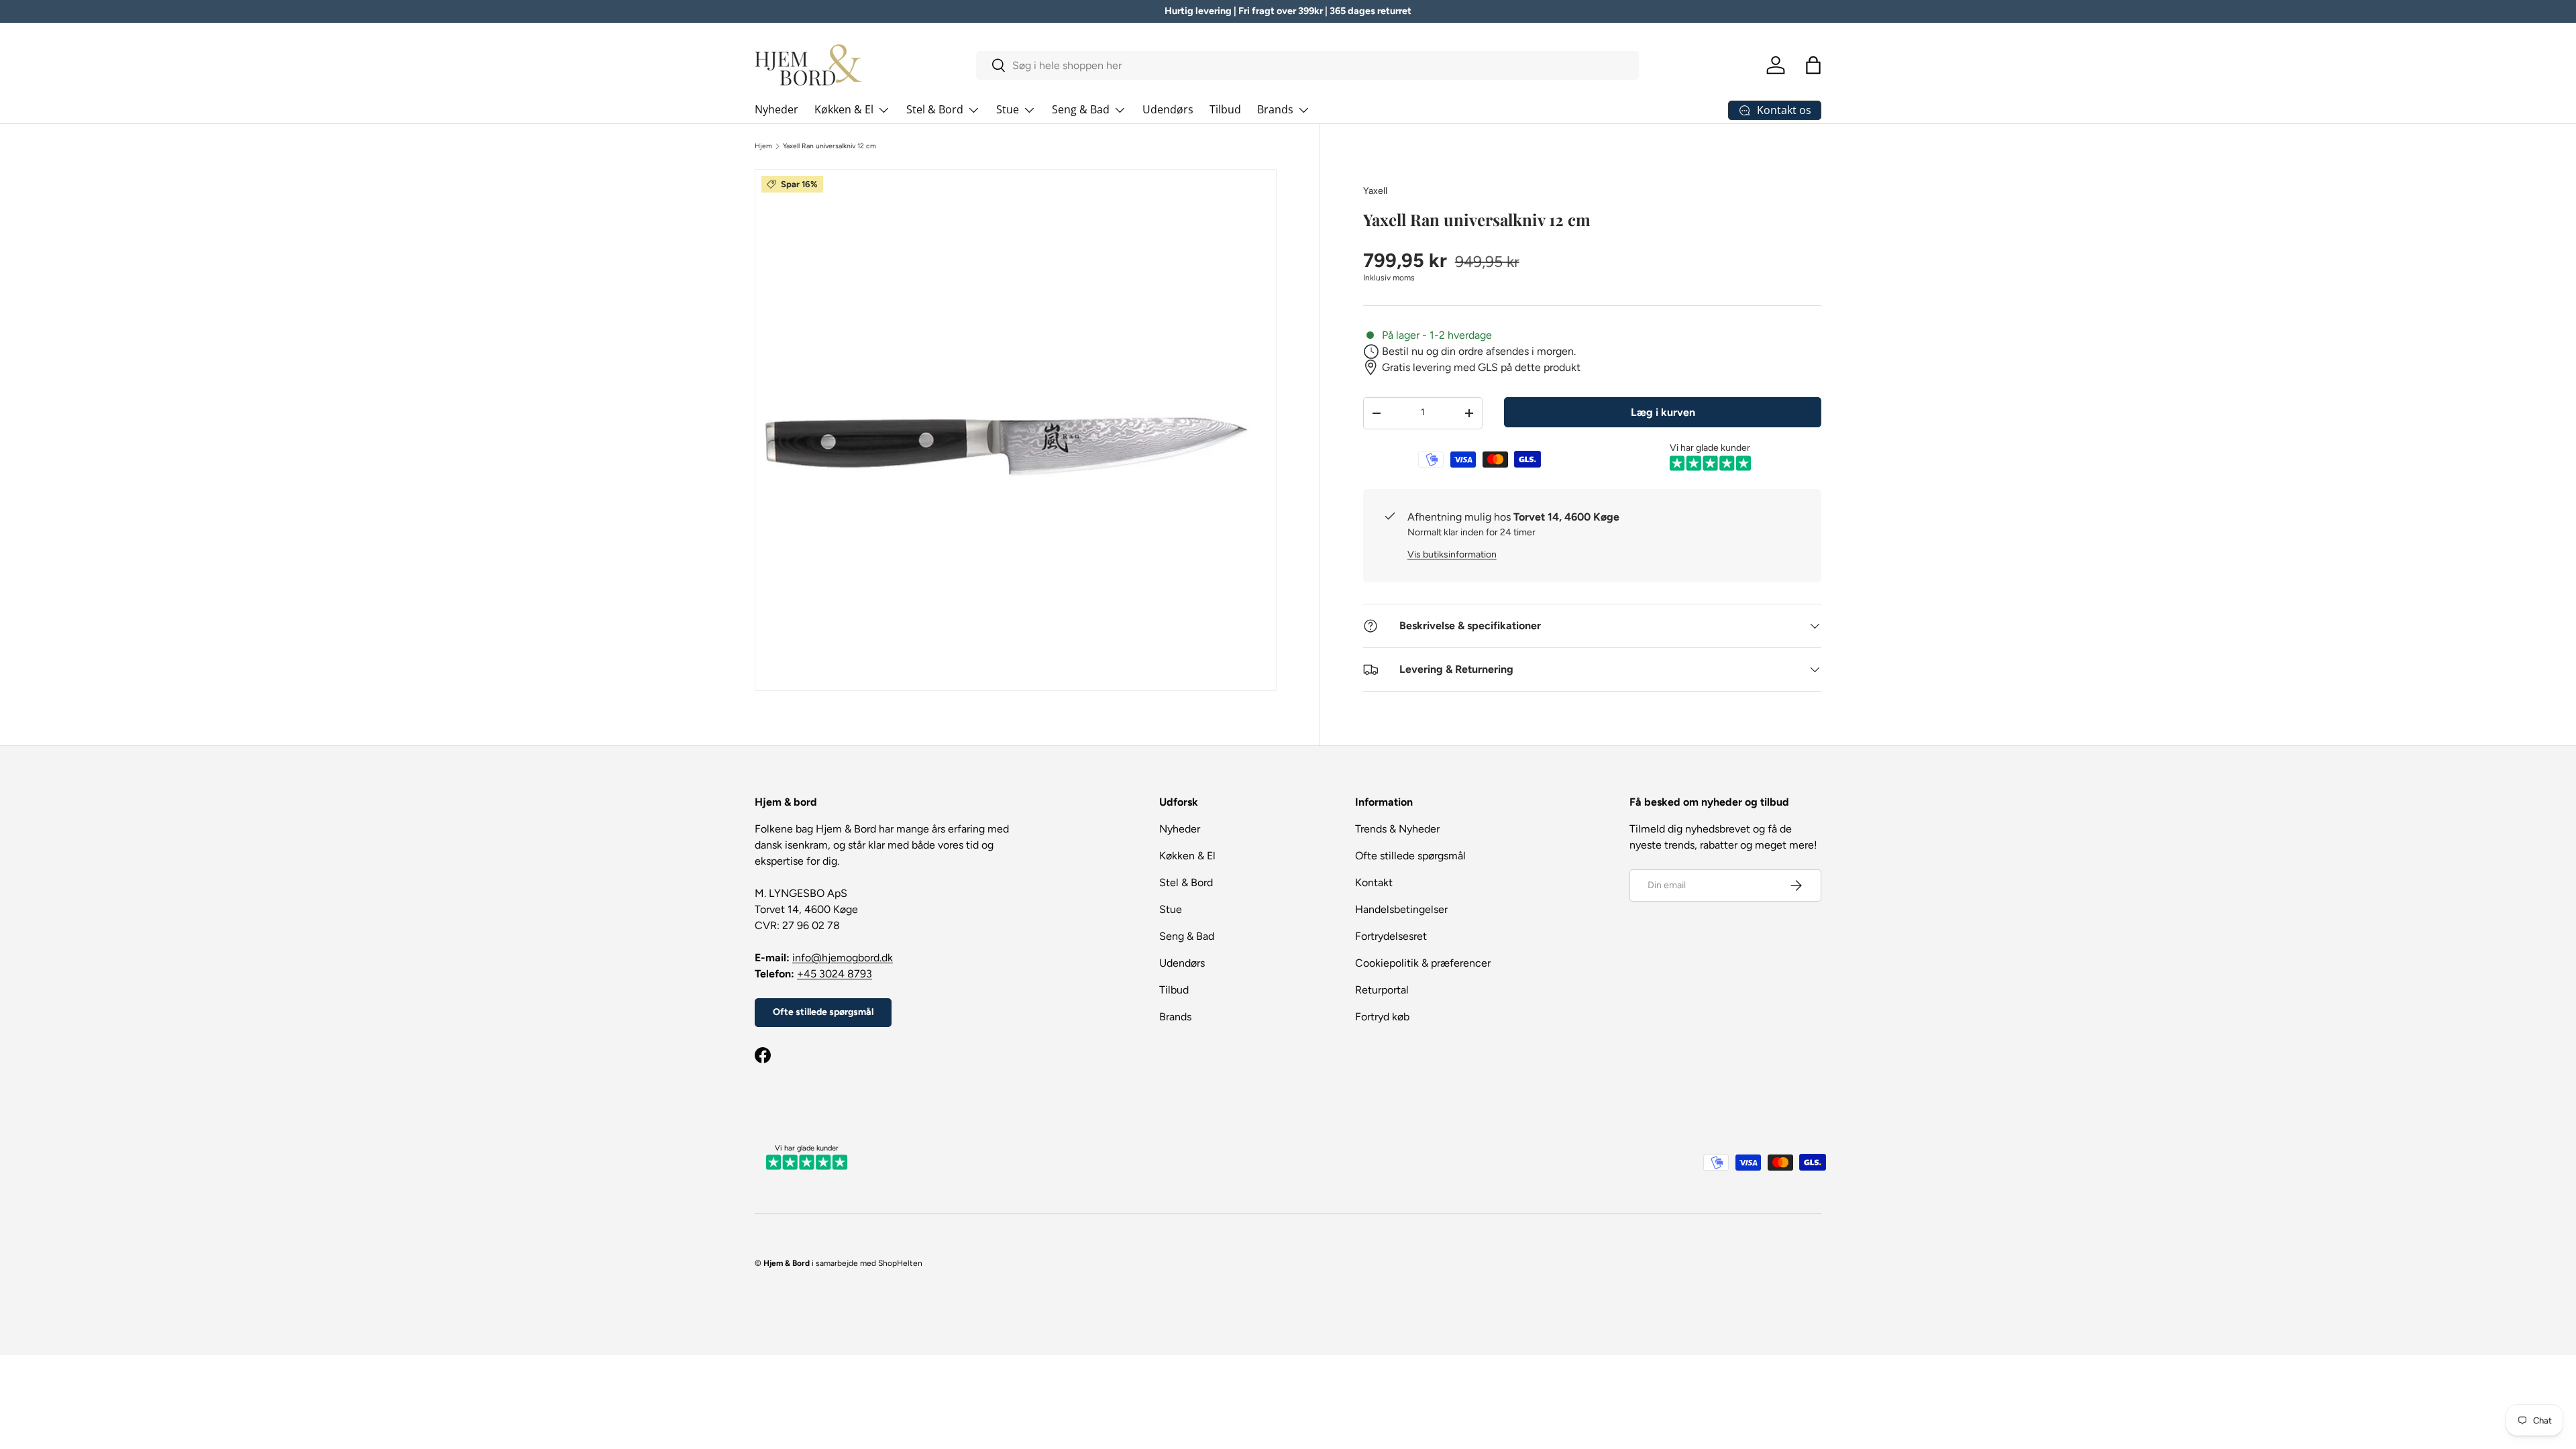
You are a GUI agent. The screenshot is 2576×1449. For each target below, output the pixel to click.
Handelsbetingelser (1401, 909)
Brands (1275, 109)
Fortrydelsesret (1391, 936)
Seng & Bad (1081, 109)
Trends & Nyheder (1397, 829)
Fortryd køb (1382, 1017)
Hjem (763, 146)
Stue (1008, 109)
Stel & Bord (935, 109)
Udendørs (1168, 109)
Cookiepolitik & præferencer (1423, 963)
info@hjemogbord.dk (843, 958)
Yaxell (1375, 191)
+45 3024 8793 (835, 974)
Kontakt (1374, 882)
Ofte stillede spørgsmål (823, 1012)
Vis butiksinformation (1452, 554)
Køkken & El (844, 109)
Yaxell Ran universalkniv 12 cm (829, 146)
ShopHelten (900, 1263)
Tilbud (1225, 109)
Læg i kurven (1663, 412)
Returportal (1382, 990)
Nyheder (776, 109)
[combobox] (1308, 65)
